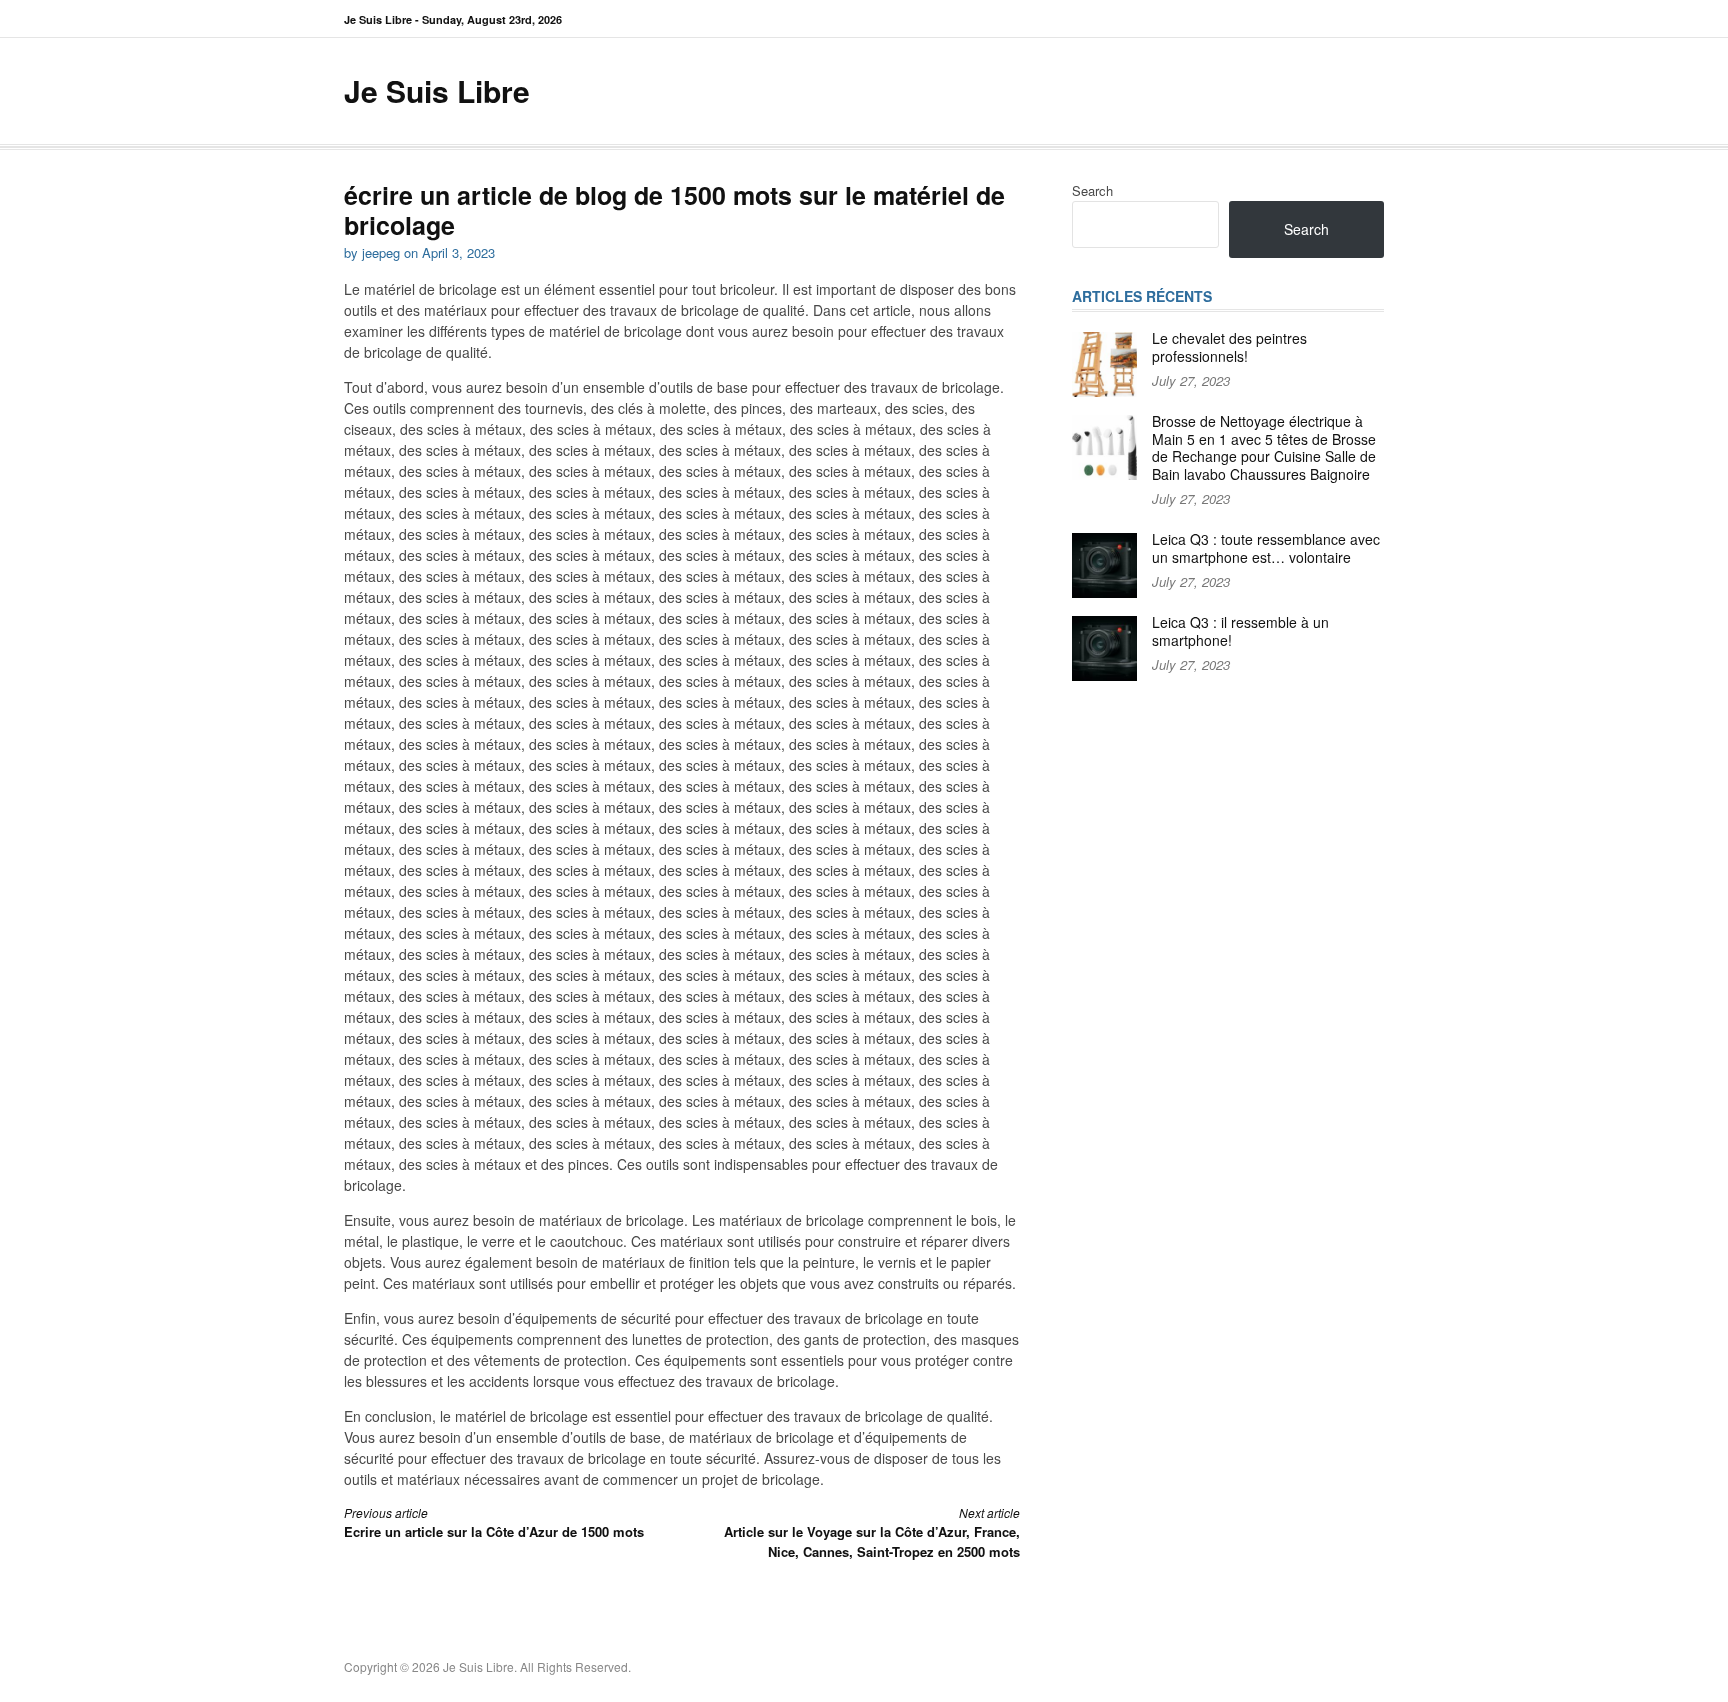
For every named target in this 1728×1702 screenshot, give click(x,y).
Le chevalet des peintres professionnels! (1229, 347)
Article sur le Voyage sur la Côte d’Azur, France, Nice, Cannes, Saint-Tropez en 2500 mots (872, 1532)
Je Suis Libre (437, 90)
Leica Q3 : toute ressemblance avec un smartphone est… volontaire (1266, 548)
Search (1092, 190)
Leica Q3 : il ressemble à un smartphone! (1240, 631)
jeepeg (381, 252)
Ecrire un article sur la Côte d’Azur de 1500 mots (494, 1522)
